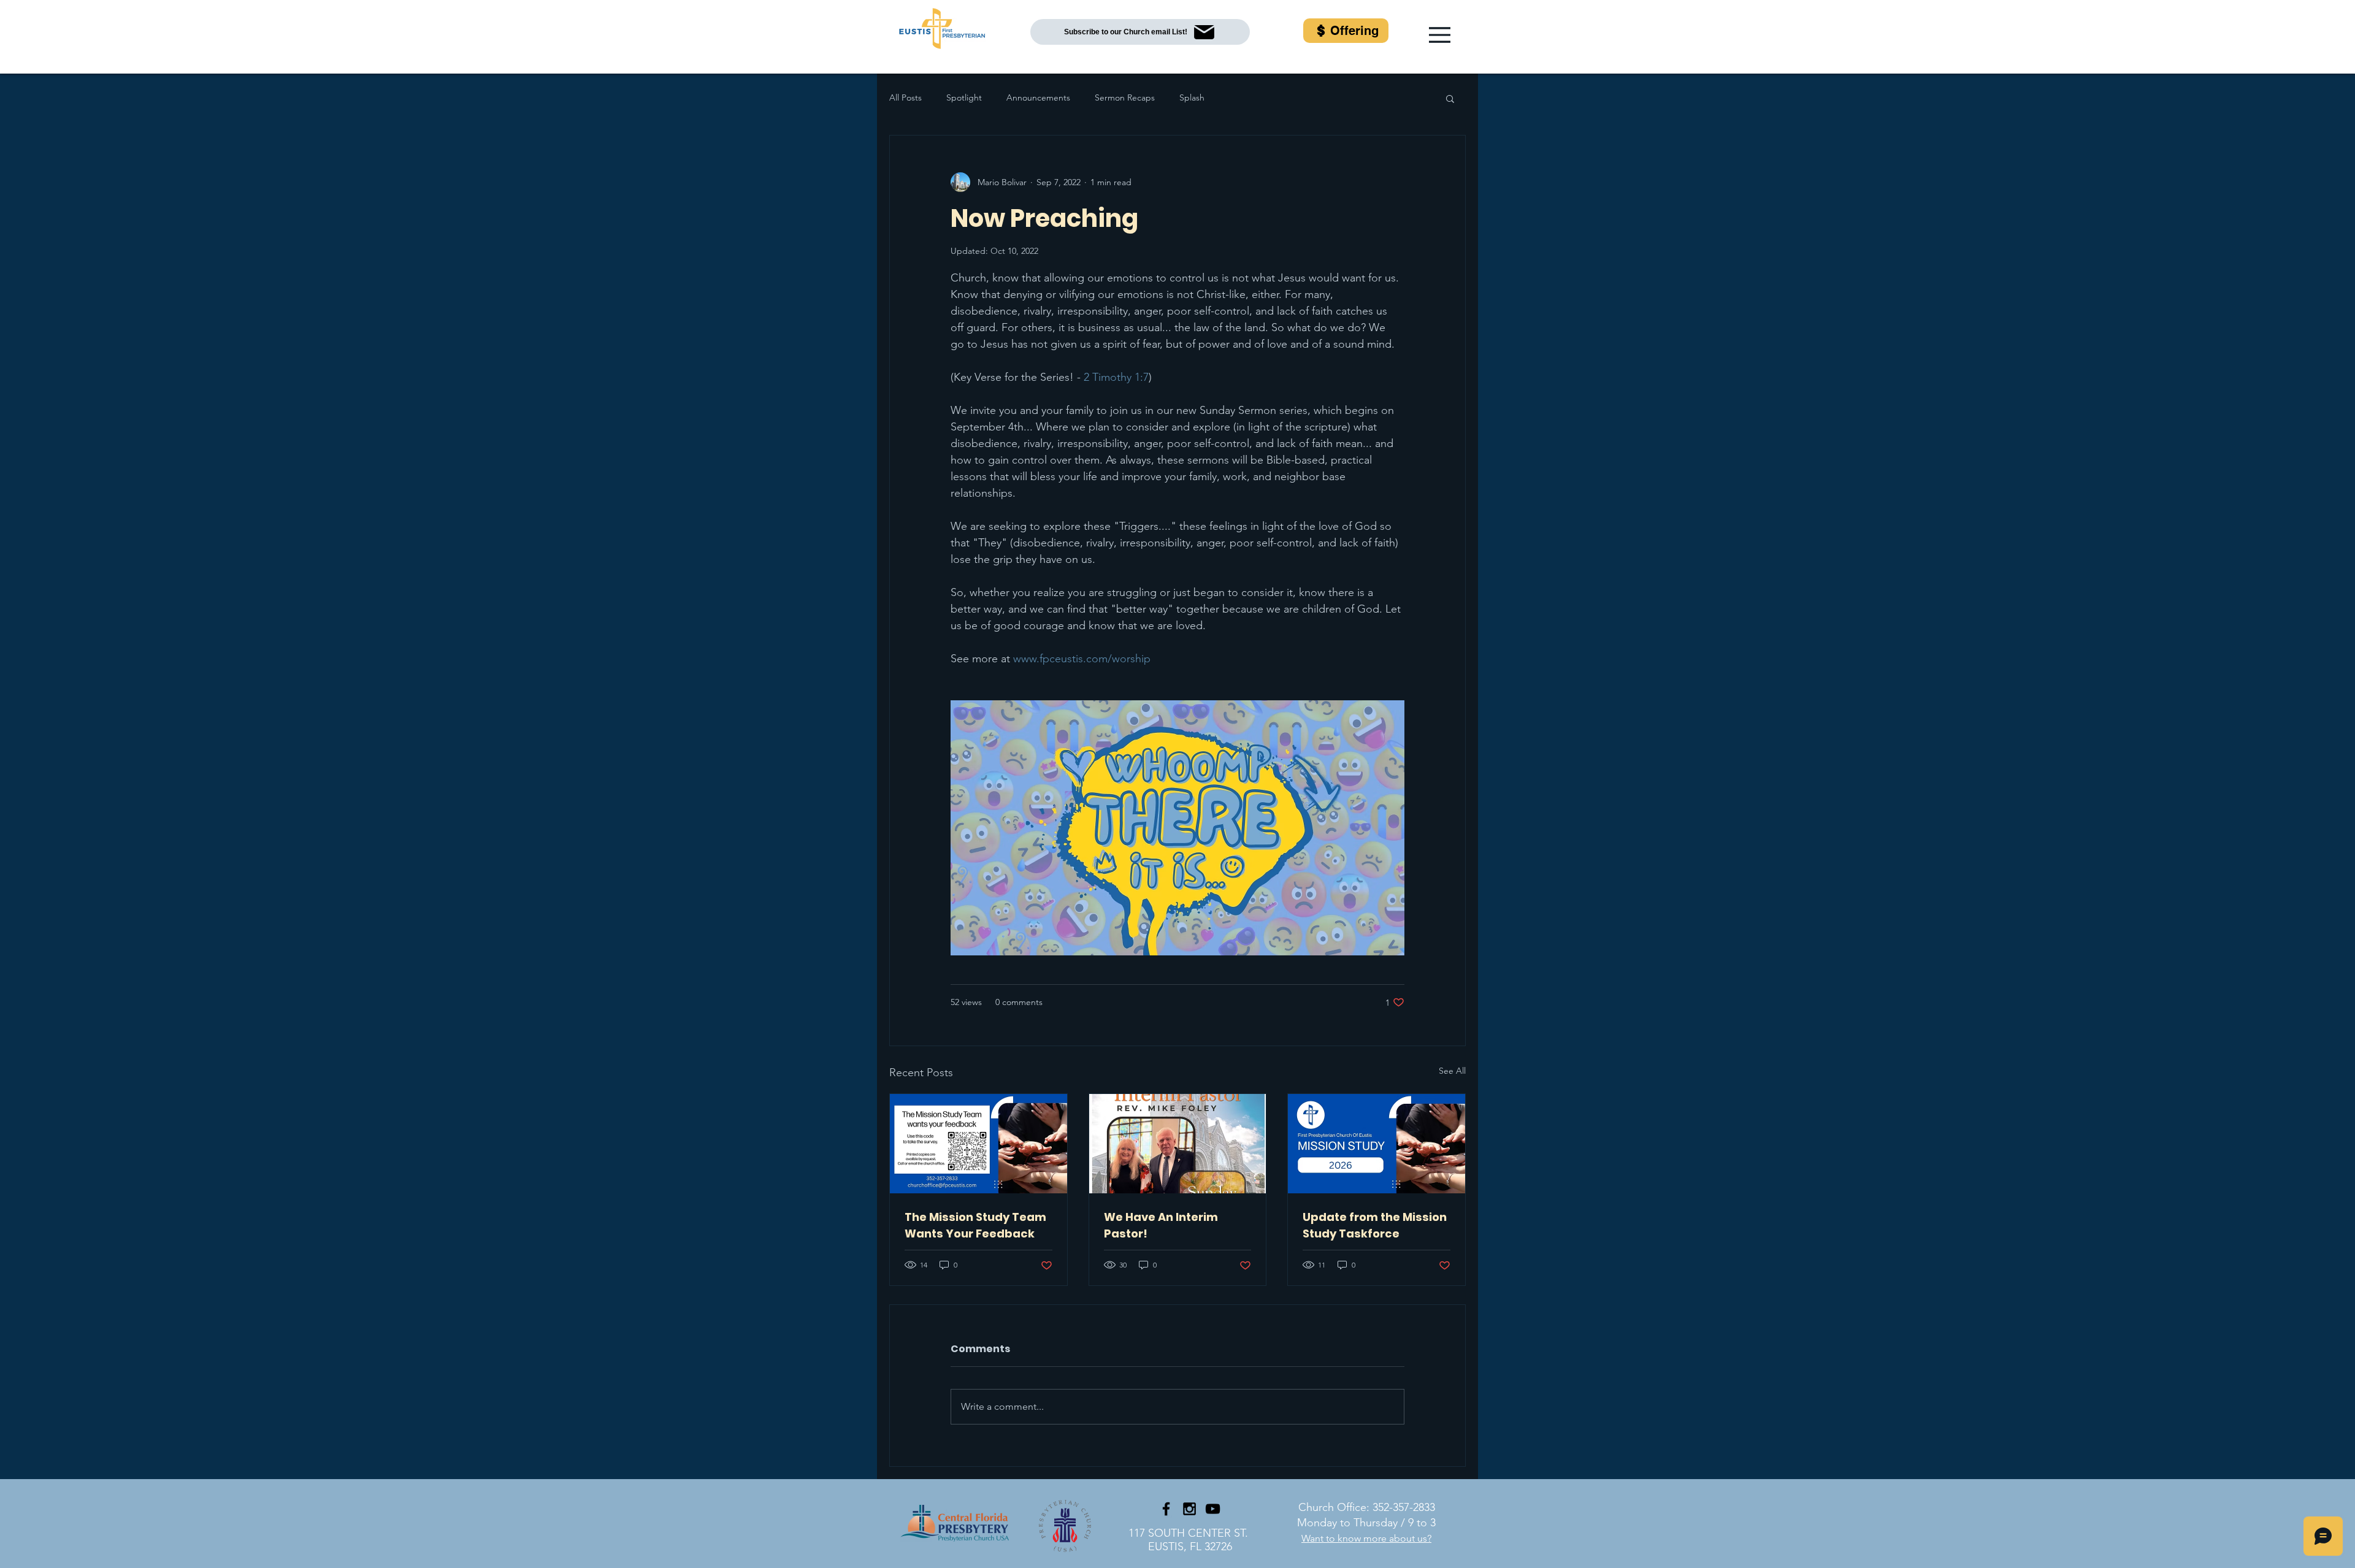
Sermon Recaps (1125, 98)
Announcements (1038, 98)
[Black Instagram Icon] (1189, 1509)
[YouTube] (1213, 1509)
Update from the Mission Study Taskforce (1375, 1225)
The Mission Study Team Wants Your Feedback (975, 1225)
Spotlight (964, 98)
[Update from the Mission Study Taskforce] (1377, 1144)
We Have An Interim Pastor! (1161, 1225)
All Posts (906, 98)
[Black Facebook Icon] (1166, 1509)
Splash (1192, 98)
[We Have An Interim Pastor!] (1178, 1144)
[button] (1440, 35)
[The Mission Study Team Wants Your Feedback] (978, 1144)
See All (1452, 1071)
